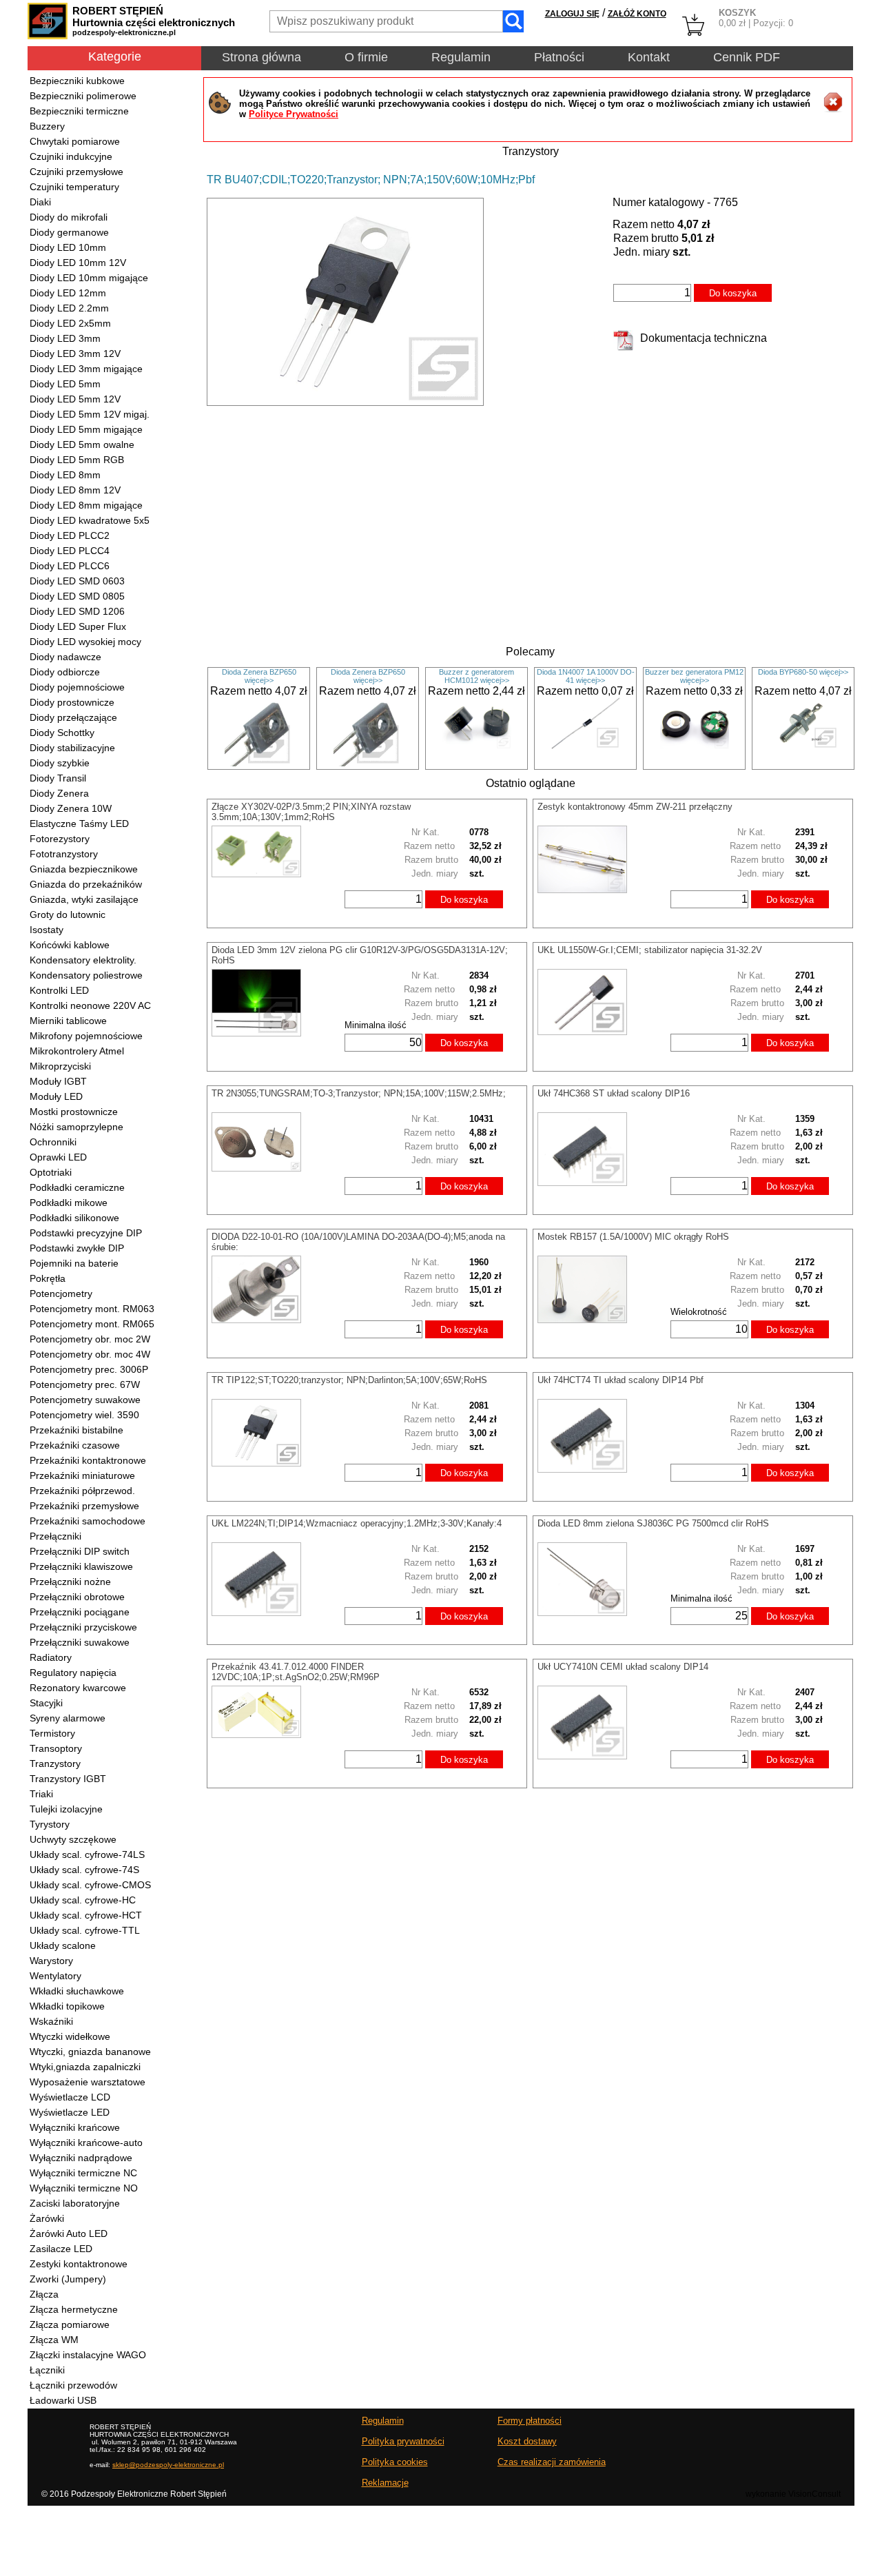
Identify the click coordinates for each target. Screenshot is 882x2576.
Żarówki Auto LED (69, 2233)
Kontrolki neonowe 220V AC (90, 1005)
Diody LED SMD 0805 (77, 596)
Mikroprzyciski (60, 1066)
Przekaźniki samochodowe (88, 1521)
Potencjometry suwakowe (85, 1400)
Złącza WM (54, 2340)
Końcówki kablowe (70, 945)
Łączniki (47, 2370)
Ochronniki (53, 1142)
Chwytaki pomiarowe (75, 141)
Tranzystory (55, 1764)
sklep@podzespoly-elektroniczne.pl (168, 2465)
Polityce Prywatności (294, 114)
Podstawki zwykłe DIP (77, 1248)
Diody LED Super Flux (78, 626)
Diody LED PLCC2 (70, 535)
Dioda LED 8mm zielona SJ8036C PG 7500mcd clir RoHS (653, 1523)
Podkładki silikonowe (74, 1218)
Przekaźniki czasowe (75, 1445)
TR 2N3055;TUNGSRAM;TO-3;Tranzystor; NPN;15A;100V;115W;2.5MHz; (359, 1093)
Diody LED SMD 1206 (77, 611)
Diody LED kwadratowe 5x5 (90, 520)
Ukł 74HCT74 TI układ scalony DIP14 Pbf (621, 1380)
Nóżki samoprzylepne (76, 1127)
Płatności (559, 57)
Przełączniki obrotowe (77, 1597)
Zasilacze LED (61, 2249)
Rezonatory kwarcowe (78, 1688)
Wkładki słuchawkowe (77, 1991)
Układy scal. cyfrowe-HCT (86, 1915)
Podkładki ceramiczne (77, 1187)
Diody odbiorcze (65, 672)
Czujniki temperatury (74, 187)
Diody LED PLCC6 (70, 566)
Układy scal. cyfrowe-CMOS (90, 1885)
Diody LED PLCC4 (70, 551)
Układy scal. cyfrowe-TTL (85, 1930)
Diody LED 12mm (68, 293)
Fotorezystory (60, 839)
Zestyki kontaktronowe (79, 2264)
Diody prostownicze (72, 702)
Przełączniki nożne (70, 1582)
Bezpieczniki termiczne (79, 111)
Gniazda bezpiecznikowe (84, 869)
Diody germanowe (69, 232)
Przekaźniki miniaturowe (82, 1475)
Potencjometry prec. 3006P (89, 1369)
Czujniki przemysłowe (76, 172)
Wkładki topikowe (67, 2006)
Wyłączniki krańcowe (75, 2127)
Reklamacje (385, 2483)
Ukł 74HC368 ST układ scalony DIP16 (614, 1093)
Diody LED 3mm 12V (75, 354)
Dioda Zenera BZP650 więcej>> (259, 676)
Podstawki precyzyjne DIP (86, 1233)
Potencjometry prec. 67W (85, 1384)
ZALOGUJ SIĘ (572, 14)
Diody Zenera (59, 793)
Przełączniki (55, 1536)
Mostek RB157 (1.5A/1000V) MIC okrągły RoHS (633, 1237)
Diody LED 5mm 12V (75, 399)
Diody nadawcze (65, 657)
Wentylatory (55, 1976)
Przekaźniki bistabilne (76, 1430)
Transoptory (56, 1748)
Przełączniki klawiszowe (81, 1566)
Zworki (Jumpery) (68, 2279)
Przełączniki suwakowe (80, 1642)
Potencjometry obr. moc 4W (90, 1354)
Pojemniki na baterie (74, 1263)
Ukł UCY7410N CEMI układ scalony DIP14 (623, 1667)
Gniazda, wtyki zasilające (84, 899)
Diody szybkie (60, 763)
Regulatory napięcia (73, 1673)
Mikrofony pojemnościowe (86, 1036)
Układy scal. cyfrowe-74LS (87, 1854)
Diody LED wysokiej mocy (85, 642)
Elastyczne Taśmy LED (79, 824)
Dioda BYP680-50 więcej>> (803, 672)
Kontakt (649, 57)
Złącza (44, 2294)
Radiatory (51, 1657)
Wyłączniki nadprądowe (81, 2158)
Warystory (51, 1961)
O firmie (366, 57)
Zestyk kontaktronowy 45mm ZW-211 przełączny (635, 807)
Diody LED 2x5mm (70, 323)
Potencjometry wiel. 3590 (84, 1415)
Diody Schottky (62, 733)
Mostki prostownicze (74, 1112)
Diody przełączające (73, 717)
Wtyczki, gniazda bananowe (90, 2052)
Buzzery (47, 126)
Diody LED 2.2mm (69, 308)
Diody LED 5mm (65, 384)
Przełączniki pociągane (80, 1612)
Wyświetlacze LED (70, 2112)
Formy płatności (530, 2421)
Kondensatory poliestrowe (86, 975)
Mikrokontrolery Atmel (77, 1051)
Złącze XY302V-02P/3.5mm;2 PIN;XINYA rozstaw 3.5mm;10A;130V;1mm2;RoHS (311, 812)
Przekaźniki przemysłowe (84, 1506)
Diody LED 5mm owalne (82, 444)
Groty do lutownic (68, 914)
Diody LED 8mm (65, 475)
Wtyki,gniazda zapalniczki (85, 2067)
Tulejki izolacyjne (66, 1809)
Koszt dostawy (527, 2441)
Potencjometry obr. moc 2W (90, 1339)
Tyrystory (50, 1824)
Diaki (40, 202)
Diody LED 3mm (65, 338)
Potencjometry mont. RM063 (92, 1309)
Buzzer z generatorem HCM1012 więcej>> (476, 676)
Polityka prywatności (403, 2441)
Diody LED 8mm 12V (75, 490)
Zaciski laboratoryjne (75, 2203)
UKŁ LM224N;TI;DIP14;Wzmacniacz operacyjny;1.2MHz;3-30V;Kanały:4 (357, 1523)
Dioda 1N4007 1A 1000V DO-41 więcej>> (586, 676)
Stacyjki (46, 1703)
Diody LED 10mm (68, 247)
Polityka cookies (395, 2462)
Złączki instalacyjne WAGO (88, 2355)
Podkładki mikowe (69, 1203)
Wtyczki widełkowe (70, 2036)
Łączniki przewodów (73, 2385)
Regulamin (461, 57)
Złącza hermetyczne (74, 2309)
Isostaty (47, 930)
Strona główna (261, 57)
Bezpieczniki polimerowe (83, 96)
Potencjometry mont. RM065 (92, 1324)
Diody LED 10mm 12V (78, 263)
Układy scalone (63, 1945)
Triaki (41, 1794)
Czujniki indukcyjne (71, 156)
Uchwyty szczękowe (73, 1839)
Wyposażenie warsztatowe (88, 2082)
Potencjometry (61, 1294)
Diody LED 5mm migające (86, 429)
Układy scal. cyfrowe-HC (83, 1900)
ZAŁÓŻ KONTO (637, 14)
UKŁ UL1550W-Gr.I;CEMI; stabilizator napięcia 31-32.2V (650, 950)
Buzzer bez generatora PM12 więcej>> (694, 676)
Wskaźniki (51, 2021)
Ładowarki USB (63, 2400)
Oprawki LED (58, 1157)
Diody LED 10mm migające (89, 278)
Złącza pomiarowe (70, 2324)
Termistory (52, 1733)
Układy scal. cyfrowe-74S (84, 1870)
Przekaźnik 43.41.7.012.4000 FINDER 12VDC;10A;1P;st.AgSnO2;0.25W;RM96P (296, 1672)
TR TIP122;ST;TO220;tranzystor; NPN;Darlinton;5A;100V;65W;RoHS (349, 1380)
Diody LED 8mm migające (86, 505)
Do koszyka (733, 293)
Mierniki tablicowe (68, 1021)
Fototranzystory (64, 854)
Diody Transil (58, 778)
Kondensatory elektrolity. (83, 960)
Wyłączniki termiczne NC (83, 2173)
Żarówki (47, 2218)
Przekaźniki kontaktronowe (88, 1460)
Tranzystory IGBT (68, 1779)
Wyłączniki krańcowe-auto (86, 2143)
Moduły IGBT (58, 1081)
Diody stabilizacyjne (72, 748)
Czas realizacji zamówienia (552, 2462)
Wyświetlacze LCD (70, 2097)
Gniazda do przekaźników (86, 884)
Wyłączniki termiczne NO (84, 2188)
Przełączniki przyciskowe (83, 1627)
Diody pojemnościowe (77, 687)
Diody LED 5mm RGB (77, 460)
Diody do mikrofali (69, 217)
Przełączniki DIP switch (80, 1551)
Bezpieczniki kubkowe (77, 81)
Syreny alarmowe (68, 1718)
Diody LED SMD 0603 (77, 581)
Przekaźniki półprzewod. (82, 1491)
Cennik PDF (747, 57)
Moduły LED (56, 1096)
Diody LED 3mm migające (86, 369)
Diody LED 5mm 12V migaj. (90, 414)
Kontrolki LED (59, 990)
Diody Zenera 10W (71, 808)
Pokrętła (48, 1278)
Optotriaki (51, 1172)
